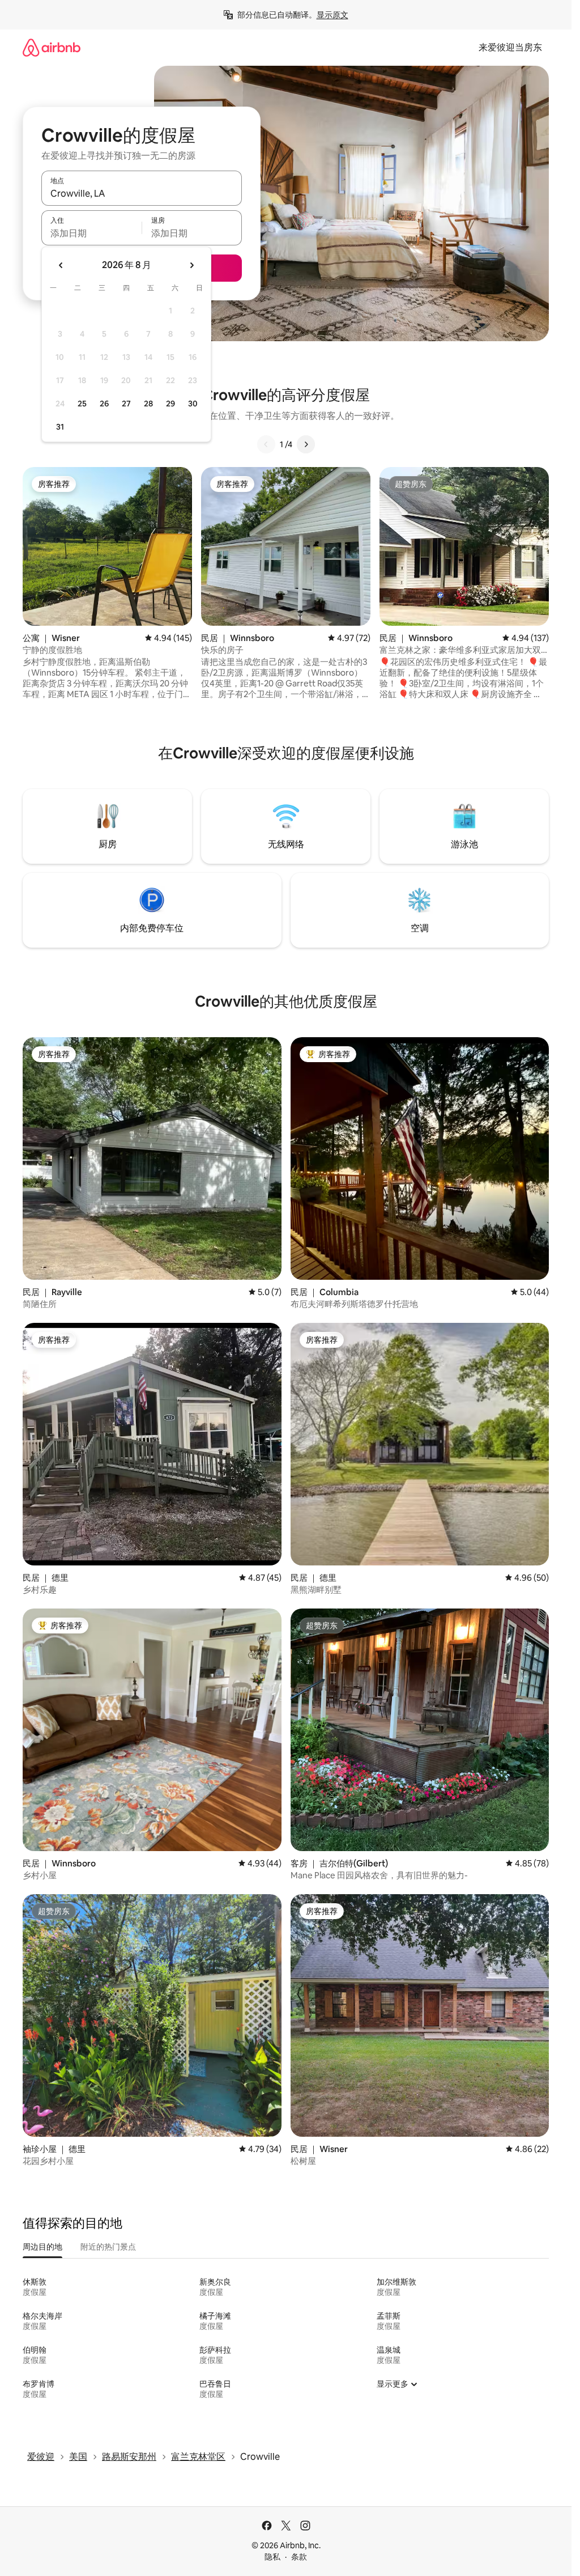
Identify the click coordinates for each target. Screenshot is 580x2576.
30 (193, 404)
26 (104, 404)
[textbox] (91, 233)
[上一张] (266, 444)
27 (126, 404)
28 (148, 404)
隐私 (272, 2557)
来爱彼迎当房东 (510, 47)
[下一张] (306, 444)
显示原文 (332, 15)
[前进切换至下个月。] (191, 265)
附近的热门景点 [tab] (108, 2247)
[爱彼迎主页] (52, 47)
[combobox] (142, 193)
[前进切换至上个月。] (61, 265)
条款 (299, 2557)
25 (82, 404)
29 (170, 404)
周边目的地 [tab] (42, 2247)
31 (60, 427)
